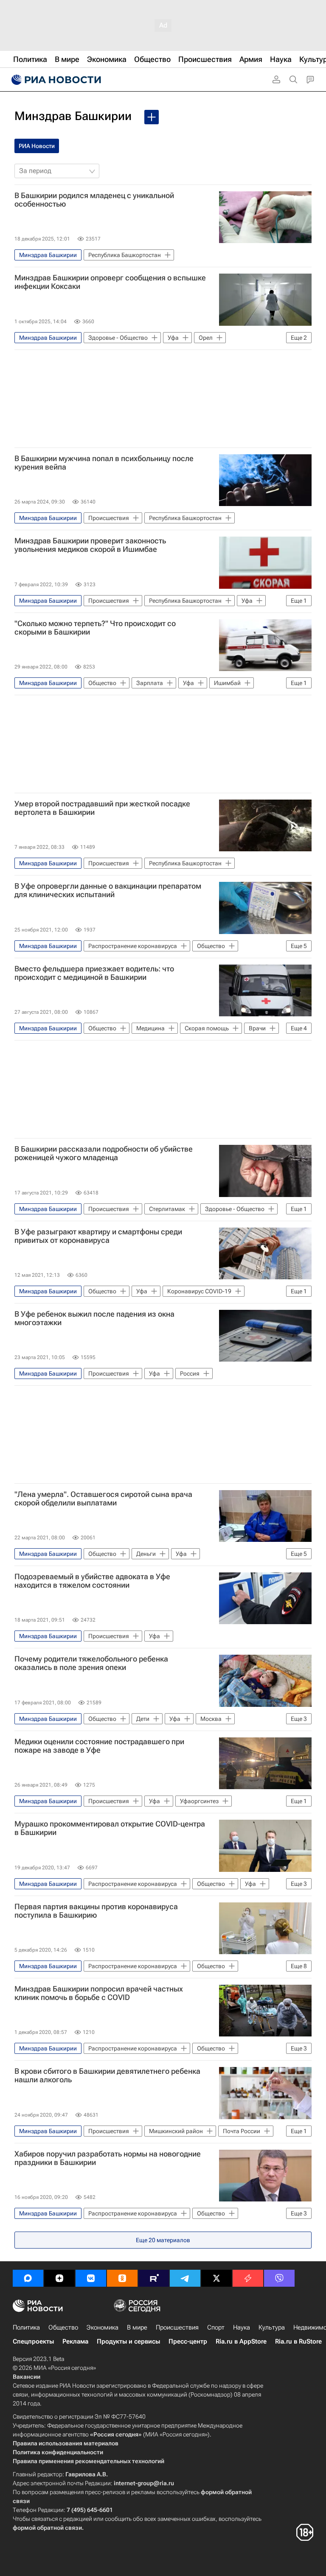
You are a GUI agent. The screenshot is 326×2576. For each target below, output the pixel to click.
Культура (272, 2327)
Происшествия (177, 2327)
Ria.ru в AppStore (241, 2341)
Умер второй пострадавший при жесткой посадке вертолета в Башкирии (102, 808)
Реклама (75, 2341)
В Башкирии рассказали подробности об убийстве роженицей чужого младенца (104, 1153)
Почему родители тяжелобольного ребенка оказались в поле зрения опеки (91, 1663)
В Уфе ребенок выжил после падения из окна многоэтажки (94, 1318)
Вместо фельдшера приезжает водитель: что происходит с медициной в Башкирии (94, 973)
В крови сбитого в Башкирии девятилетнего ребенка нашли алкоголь (107, 2075)
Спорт (216, 2327)
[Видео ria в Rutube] (154, 2278)
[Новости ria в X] (216, 2278)
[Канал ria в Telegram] (185, 2278)
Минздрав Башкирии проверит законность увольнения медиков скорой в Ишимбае (90, 545)
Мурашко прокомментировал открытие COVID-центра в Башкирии (110, 1828)
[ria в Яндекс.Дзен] (59, 2278)
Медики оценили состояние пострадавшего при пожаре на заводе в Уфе (99, 1746)
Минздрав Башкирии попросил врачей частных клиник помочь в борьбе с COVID (99, 1993)
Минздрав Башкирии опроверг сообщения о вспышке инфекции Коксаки (110, 282)
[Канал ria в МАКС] (28, 2278)
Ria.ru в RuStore (298, 2341)
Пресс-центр (188, 2341)
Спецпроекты (33, 2341)
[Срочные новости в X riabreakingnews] (248, 2278)
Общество (63, 2327)
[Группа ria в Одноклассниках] (122, 2278)
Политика (26, 2327)
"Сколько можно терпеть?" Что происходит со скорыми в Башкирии (95, 628)
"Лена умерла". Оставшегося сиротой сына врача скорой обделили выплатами (103, 1499)
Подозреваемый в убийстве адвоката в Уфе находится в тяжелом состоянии (92, 1581)
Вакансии (27, 2377)
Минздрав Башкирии (73, 116)
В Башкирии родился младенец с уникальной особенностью (94, 200)
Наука (242, 2327)
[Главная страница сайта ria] (55, 80)
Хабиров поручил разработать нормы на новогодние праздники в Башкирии (108, 2158)
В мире (137, 2327)
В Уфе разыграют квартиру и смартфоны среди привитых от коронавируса (98, 1236)
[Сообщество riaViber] (279, 2278)
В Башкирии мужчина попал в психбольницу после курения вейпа (104, 463)
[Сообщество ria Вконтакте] (91, 2278)
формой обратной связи (47, 2528)
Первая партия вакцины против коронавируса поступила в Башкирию (96, 1911)
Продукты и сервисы (128, 2341)
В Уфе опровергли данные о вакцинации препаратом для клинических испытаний (108, 890)
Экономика (103, 2327)
